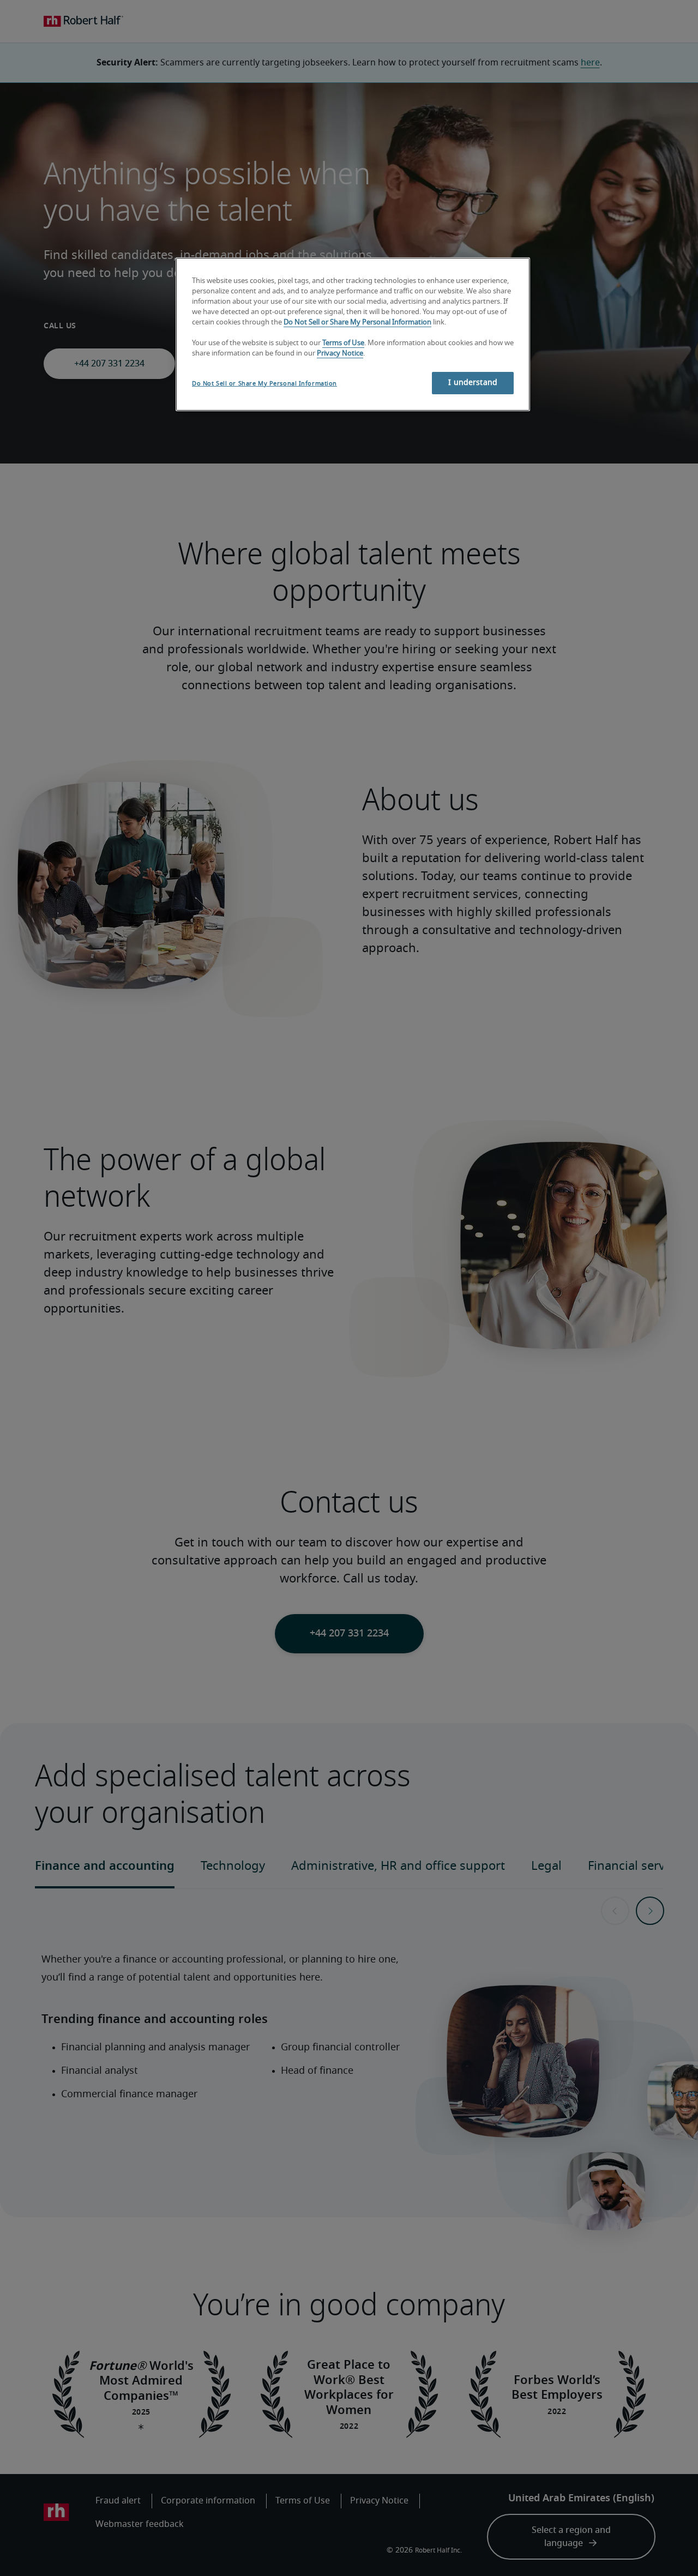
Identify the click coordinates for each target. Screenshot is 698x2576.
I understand (473, 383)
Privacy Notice (340, 354)
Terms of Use (343, 343)
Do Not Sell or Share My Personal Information (357, 323)
